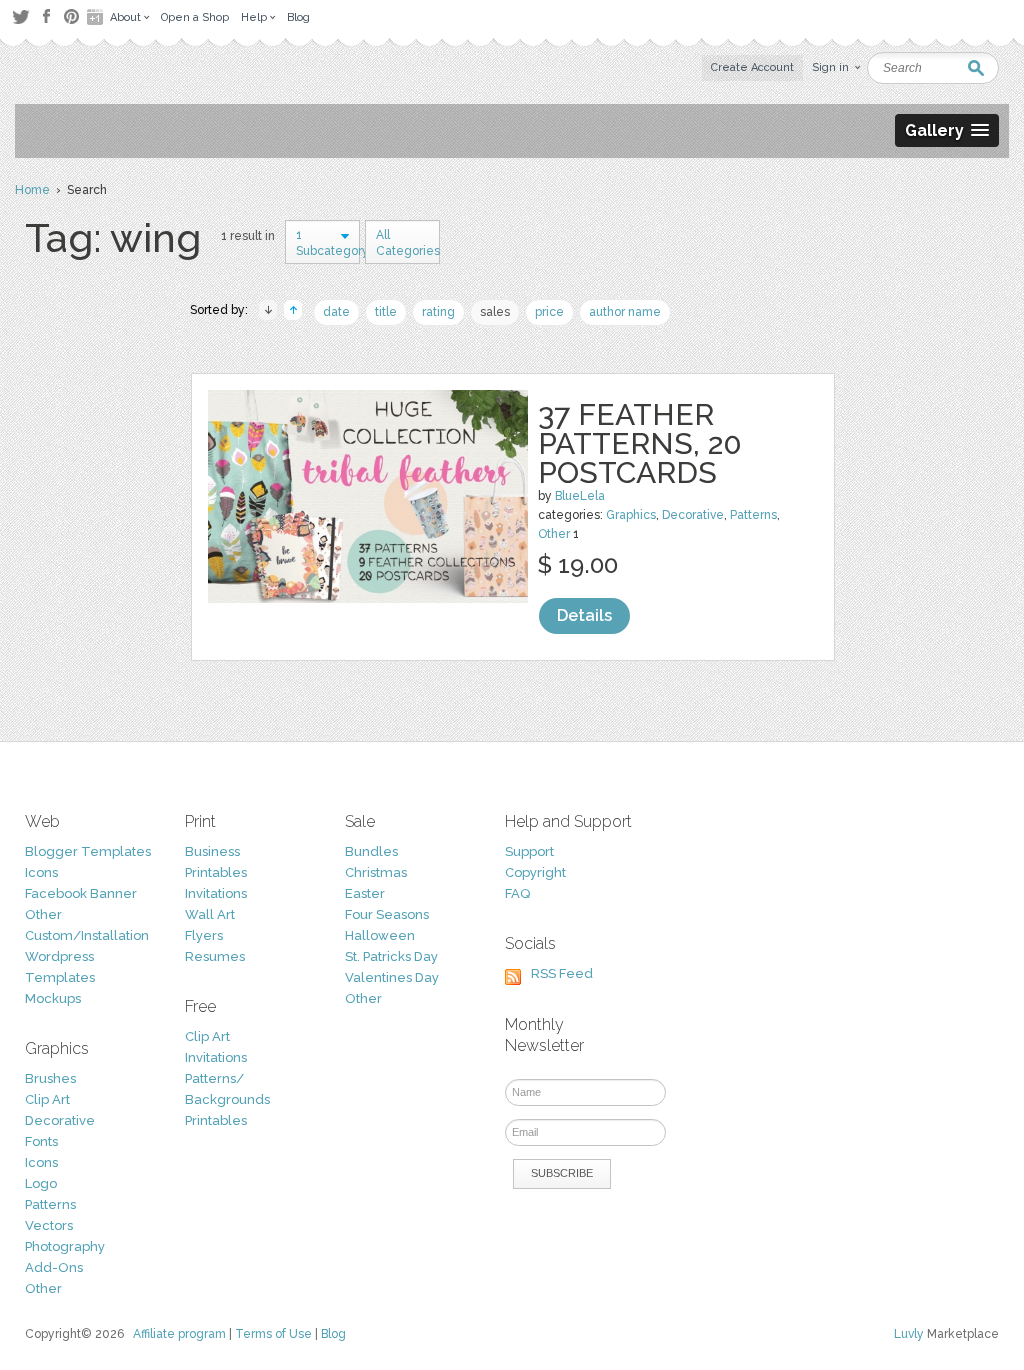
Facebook (46, 17)
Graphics (631, 515)
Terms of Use (273, 1334)
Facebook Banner (81, 893)
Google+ (97, 17)
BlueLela (580, 496)
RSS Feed (562, 973)
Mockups (53, 998)
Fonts (41, 1141)
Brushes (50, 1078)
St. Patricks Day (391, 956)
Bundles (371, 851)
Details (584, 615)
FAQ (517, 893)
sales (495, 312)
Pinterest (71, 16)
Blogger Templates (88, 851)
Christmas (376, 872)
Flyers (204, 935)
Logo (41, 1183)
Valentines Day (392, 977)
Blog (333, 1334)
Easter (365, 893)
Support (529, 851)
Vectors (49, 1225)
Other (554, 534)
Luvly (909, 1334)
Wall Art (210, 914)
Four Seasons (387, 914)
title (386, 312)
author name (625, 312)
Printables (216, 872)
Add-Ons (54, 1267)
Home (32, 190)
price (549, 312)
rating (438, 312)
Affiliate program (179, 1334)
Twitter (20, 16)
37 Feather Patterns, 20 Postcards (640, 443)
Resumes (215, 956)
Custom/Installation (87, 935)
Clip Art (47, 1099)
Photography (65, 1246)
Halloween (380, 935)
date (336, 312)
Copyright (535, 872)
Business (212, 851)
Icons (41, 872)
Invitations (216, 893)
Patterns (753, 515)
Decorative (693, 515)
